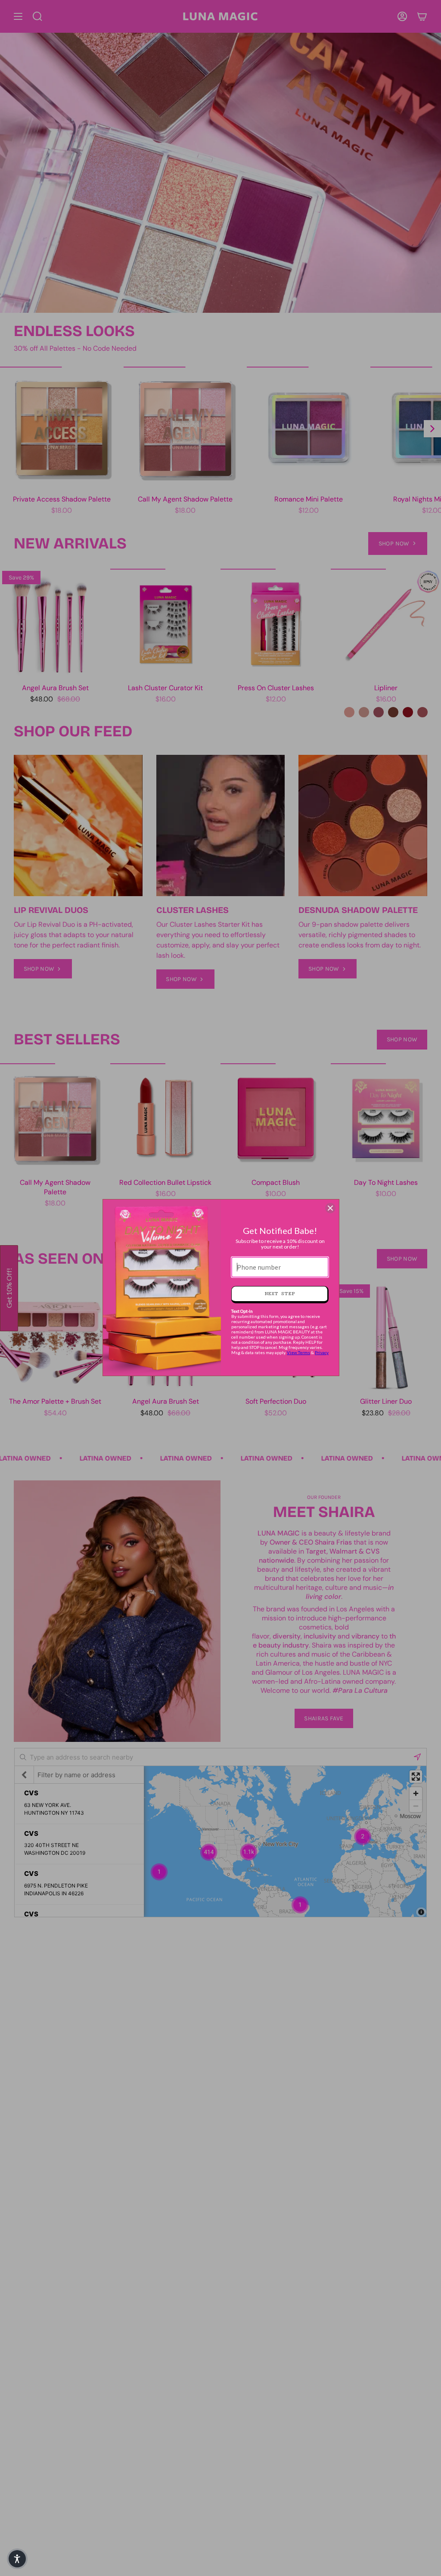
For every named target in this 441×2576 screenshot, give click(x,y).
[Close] (330, 1208)
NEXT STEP (280, 1294)
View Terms (298, 1352)
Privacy (322, 1352)
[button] (17, 2559)
